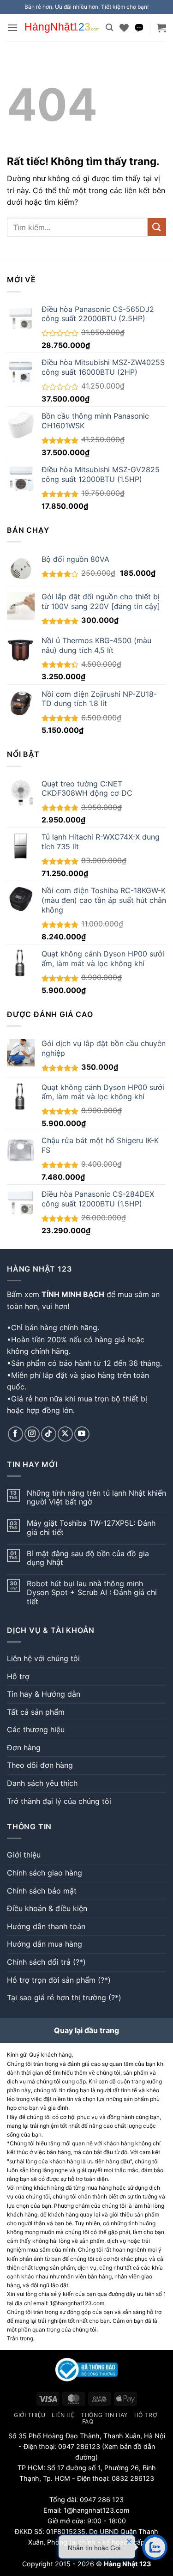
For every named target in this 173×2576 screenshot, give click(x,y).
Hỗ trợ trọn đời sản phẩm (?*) (59, 1980)
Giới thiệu (24, 1855)
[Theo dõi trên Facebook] (15, 1434)
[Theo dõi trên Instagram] (32, 1434)
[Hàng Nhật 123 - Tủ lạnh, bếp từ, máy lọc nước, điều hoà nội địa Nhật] (62, 28)
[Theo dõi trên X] (65, 1434)
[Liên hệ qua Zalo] (139, 28)
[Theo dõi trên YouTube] (82, 1434)
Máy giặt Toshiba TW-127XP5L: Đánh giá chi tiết (91, 1528)
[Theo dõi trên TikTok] (49, 1434)
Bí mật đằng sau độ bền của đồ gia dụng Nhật (88, 1558)
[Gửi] (157, 227)
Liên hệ (63, 2415)
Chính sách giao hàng (45, 1873)
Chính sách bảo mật (42, 1891)
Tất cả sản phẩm (36, 1712)
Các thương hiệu (36, 1730)
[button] (12, 27)
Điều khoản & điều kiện (47, 1908)
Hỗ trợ (18, 1676)
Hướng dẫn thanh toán (46, 1926)
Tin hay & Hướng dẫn (44, 1694)
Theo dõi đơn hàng (40, 1765)
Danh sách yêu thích (42, 1783)
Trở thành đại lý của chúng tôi (59, 1801)
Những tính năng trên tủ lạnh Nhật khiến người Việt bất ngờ (96, 1498)
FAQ (88, 2421)
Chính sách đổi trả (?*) (46, 1962)
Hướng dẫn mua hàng (45, 1944)
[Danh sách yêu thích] (124, 28)
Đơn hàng (24, 1748)
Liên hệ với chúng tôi (43, 1658)
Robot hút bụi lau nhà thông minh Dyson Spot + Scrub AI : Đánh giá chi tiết (92, 1592)
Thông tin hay (104, 2415)
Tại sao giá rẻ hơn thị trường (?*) (64, 1997)
